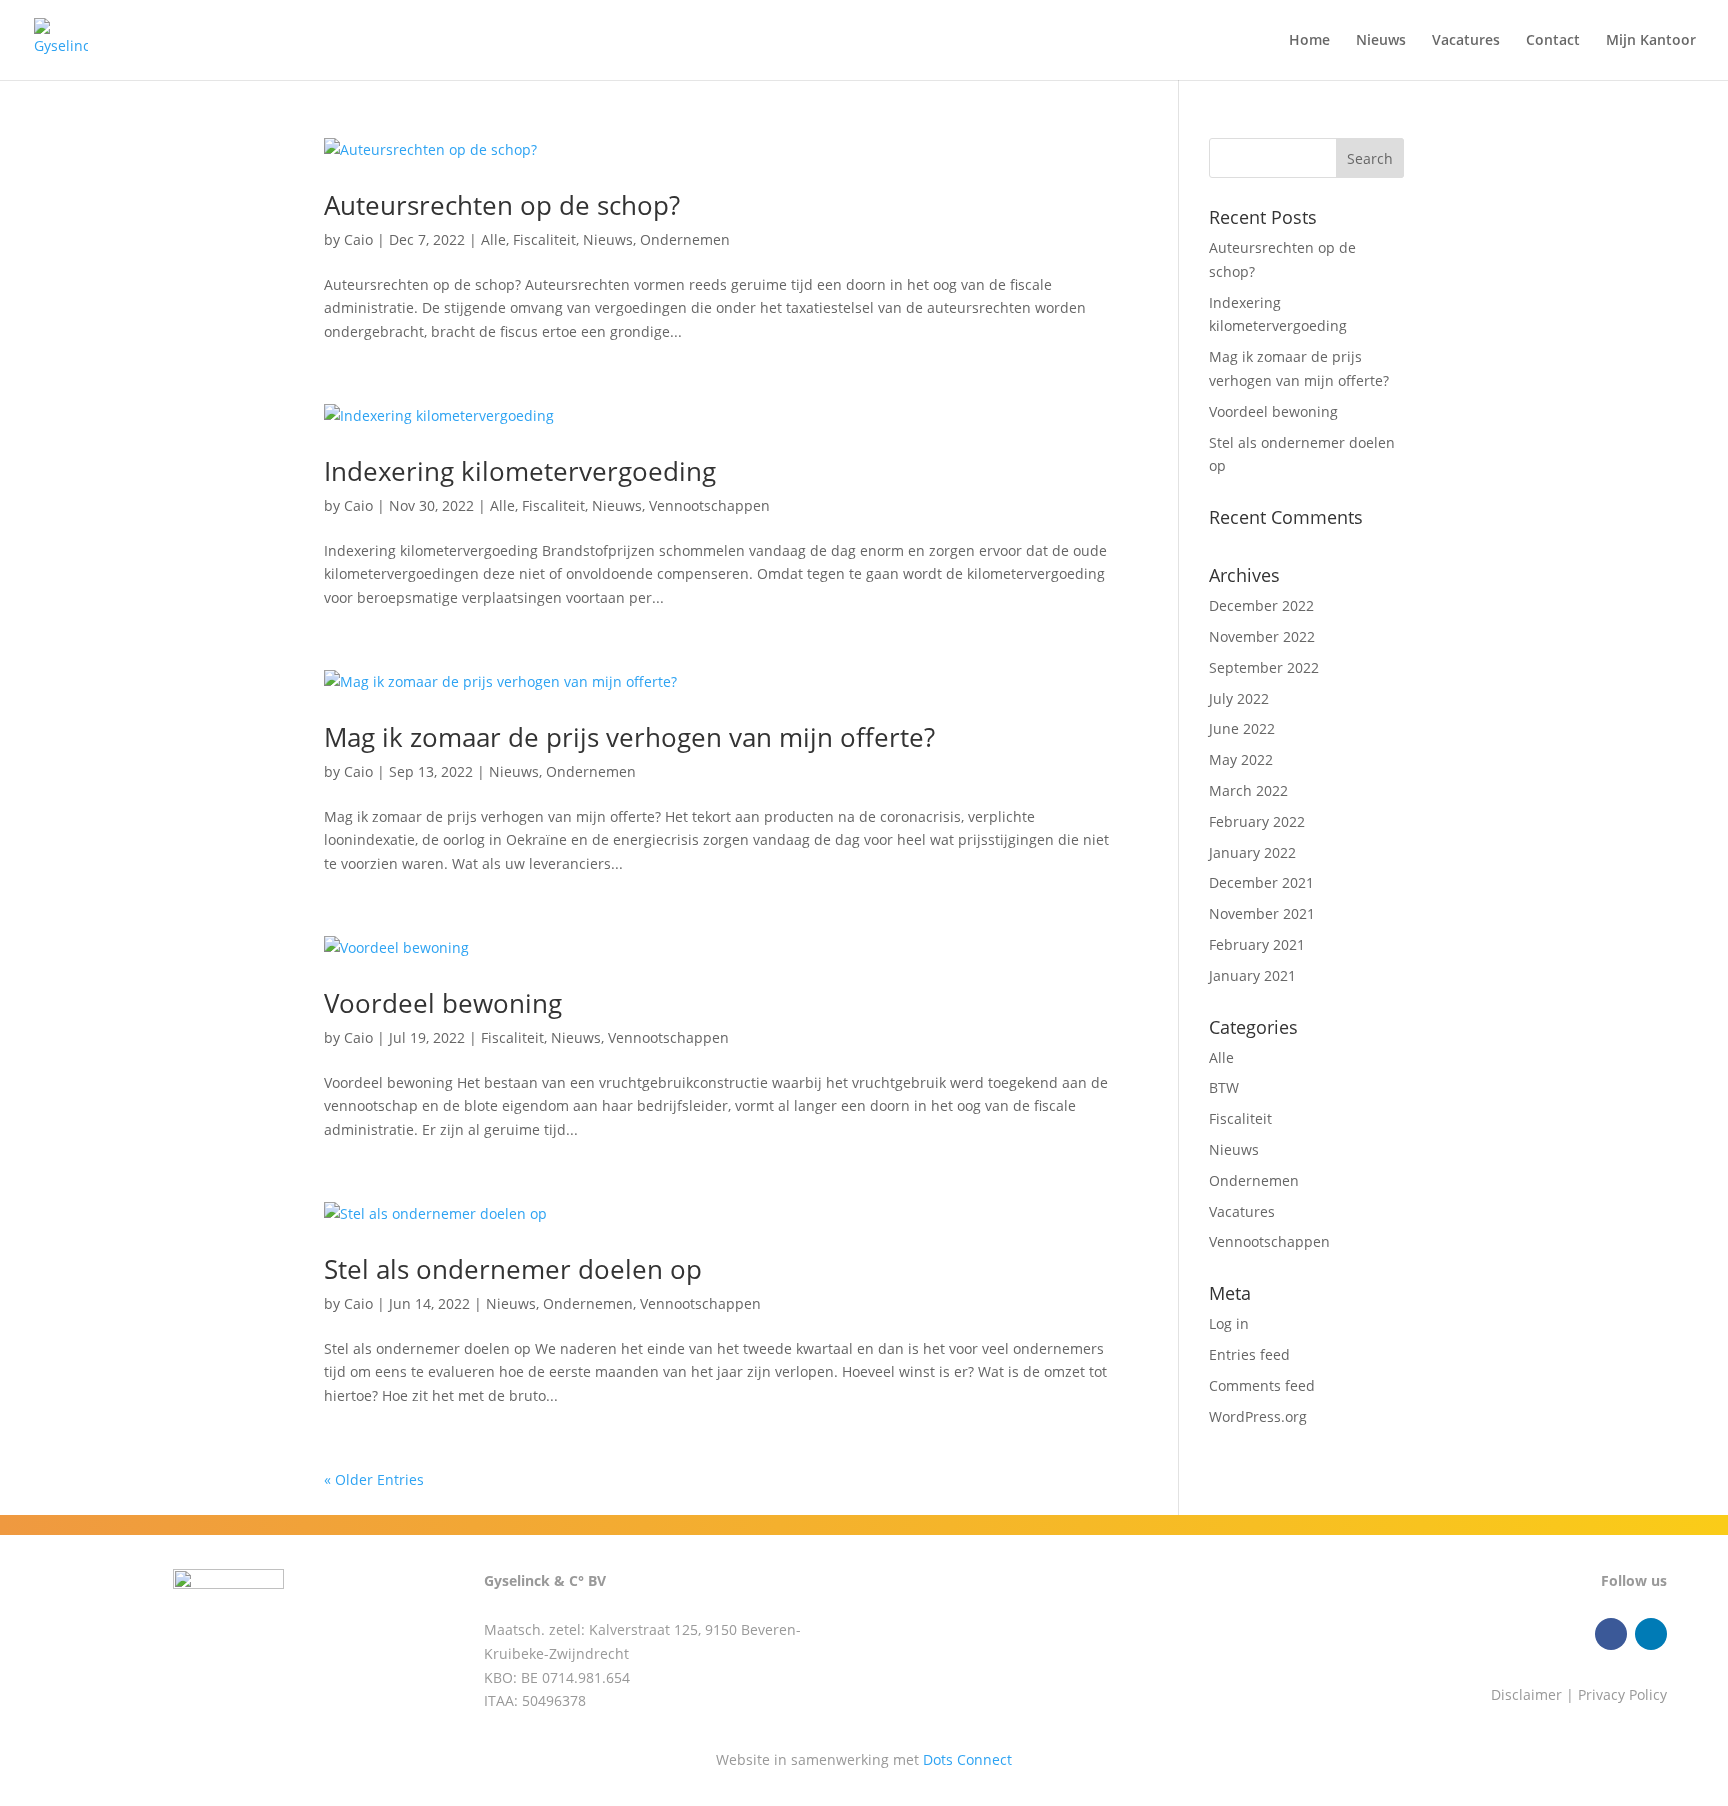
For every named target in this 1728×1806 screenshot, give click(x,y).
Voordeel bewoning (443, 1003)
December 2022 (1261, 605)
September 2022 (1264, 667)
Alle (493, 239)
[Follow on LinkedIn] (1651, 1634)
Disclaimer (1526, 1694)
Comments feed (1262, 1385)
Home (1309, 41)
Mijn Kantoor (1651, 41)
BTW (1224, 1087)
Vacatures (1466, 41)
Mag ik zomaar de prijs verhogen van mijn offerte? (629, 737)
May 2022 (1241, 759)
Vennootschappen (709, 505)
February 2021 (1257, 944)
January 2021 (1252, 975)
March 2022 (1248, 790)
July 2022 (1239, 698)
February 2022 (1257, 821)
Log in (1229, 1323)
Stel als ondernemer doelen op (513, 1269)
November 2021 (1262, 913)
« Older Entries (374, 1479)
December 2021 (1261, 882)
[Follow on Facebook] (1611, 1634)
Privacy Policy (1622, 1694)
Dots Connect (967, 1759)
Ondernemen (685, 239)
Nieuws (1381, 41)
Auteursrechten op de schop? (502, 205)
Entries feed (1249, 1354)
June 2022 (1242, 728)
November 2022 (1262, 636)
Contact (1553, 41)
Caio (358, 239)
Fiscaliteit (544, 239)
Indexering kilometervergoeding (520, 471)
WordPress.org (1258, 1416)
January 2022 (1252, 852)
